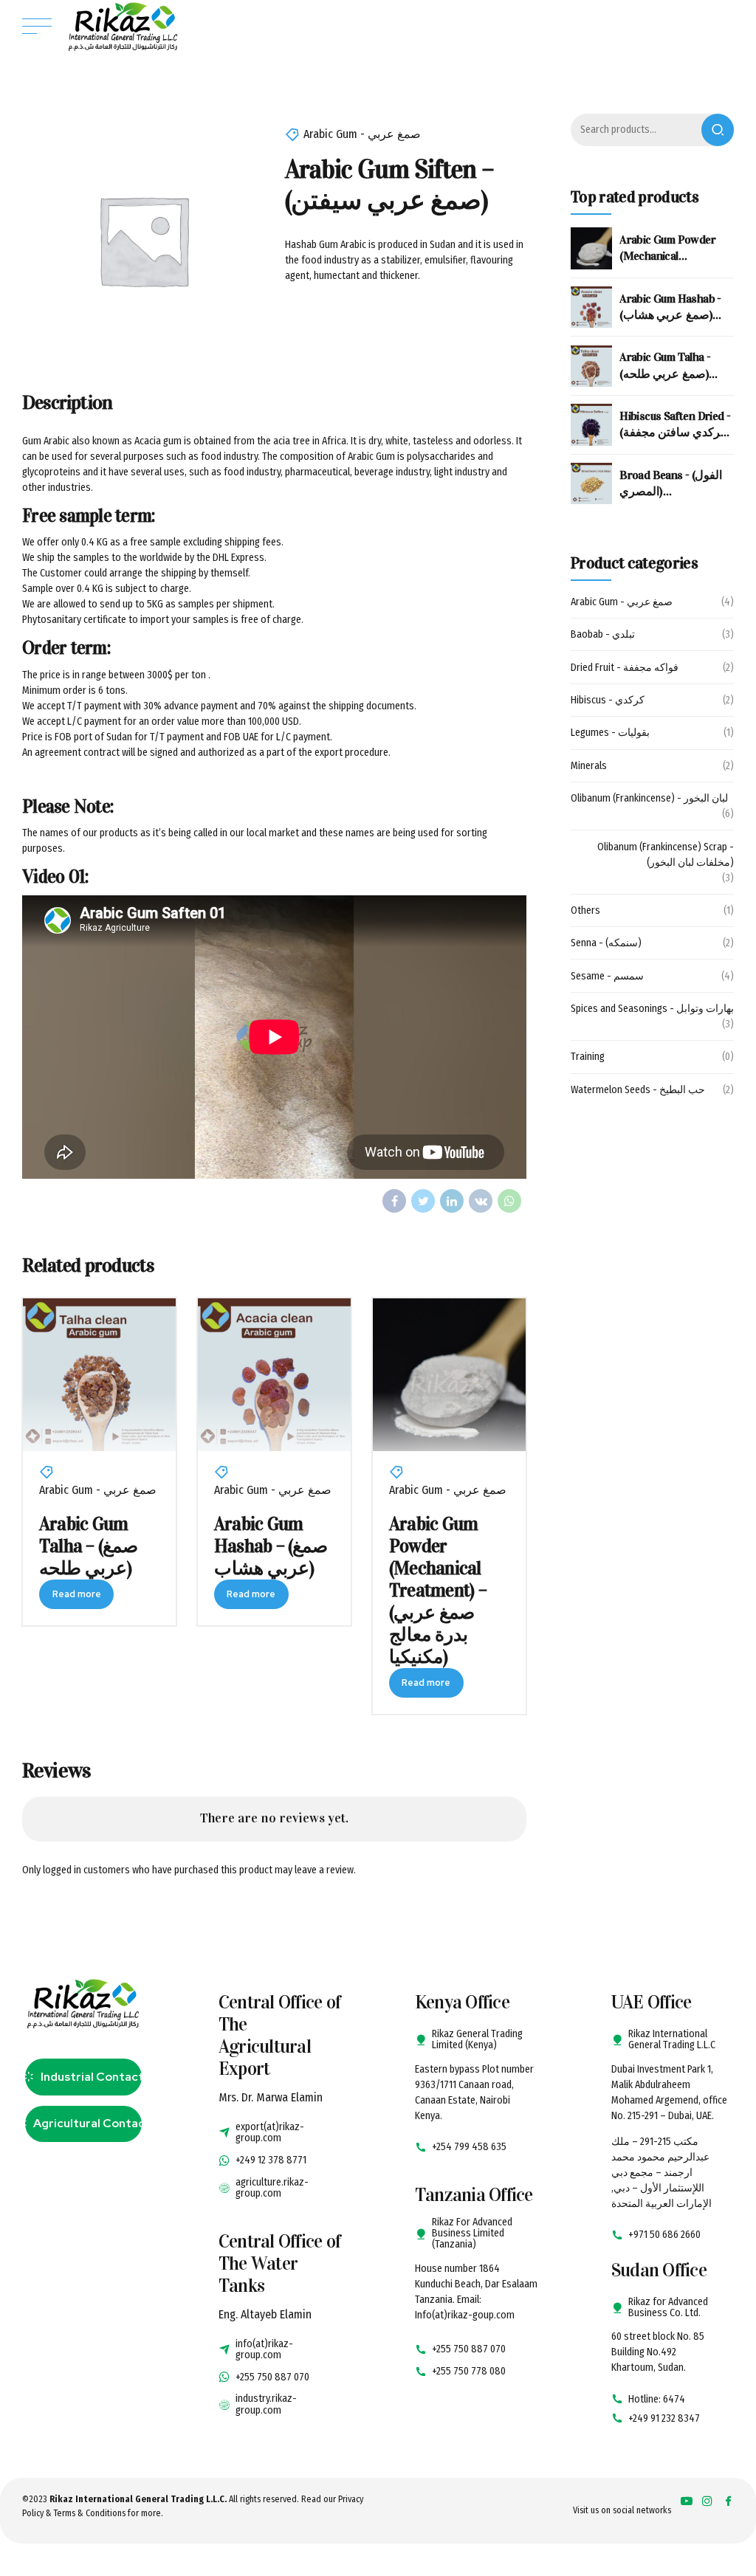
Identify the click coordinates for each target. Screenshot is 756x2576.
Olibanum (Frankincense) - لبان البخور (649, 798)
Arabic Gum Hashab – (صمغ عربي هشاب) (271, 1546)
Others (585, 910)
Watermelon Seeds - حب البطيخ (638, 1090)
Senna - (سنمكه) (606, 943)
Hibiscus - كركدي (608, 700)
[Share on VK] (481, 1201)
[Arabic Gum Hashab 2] (274, 1375)
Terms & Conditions (90, 2513)
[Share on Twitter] (423, 1201)
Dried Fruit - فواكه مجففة (625, 668)
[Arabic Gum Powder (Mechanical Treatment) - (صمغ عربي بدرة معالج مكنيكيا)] (591, 248)
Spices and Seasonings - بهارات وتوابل (652, 1009)
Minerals (589, 766)
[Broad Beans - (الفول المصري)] (591, 483)
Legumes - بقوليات (610, 733)
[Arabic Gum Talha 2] (99, 1375)
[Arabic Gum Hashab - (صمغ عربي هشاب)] (591, 307)
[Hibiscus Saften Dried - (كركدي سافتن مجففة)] (591, 424)
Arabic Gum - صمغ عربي (362, 134)
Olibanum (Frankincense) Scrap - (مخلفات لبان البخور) (666, 855)
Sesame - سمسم (607, 976)
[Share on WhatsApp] (509, 1201)
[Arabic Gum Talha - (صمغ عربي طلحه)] (591, 366)
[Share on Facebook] (394, 1201)
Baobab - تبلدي (603, 634)
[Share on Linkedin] (452, 1201)
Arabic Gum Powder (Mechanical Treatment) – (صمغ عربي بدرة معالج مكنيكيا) (438, 1590)
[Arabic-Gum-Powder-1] (449, 1375)
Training (588, 1057)
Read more (77, 1594)
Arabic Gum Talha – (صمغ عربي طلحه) (89, 1546)
